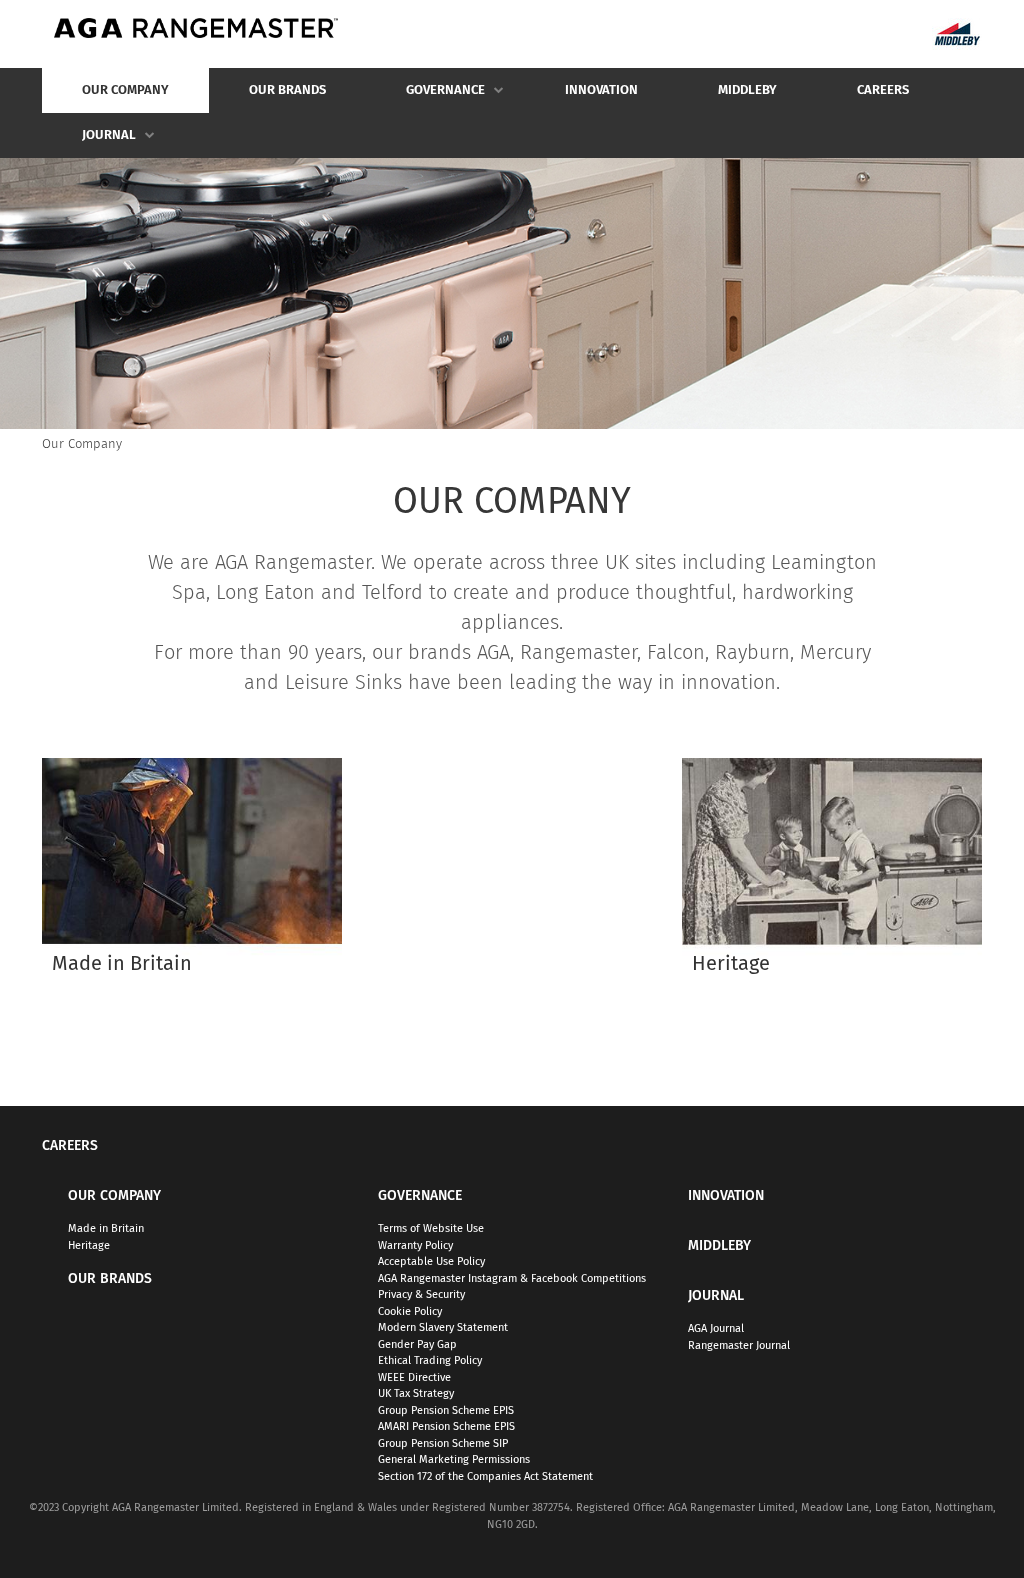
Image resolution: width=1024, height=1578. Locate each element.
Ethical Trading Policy (430, 1360)
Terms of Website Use (431, 1228)
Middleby (747, 90)
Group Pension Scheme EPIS (446, 1410)
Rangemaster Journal (739, 1345)
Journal (89, 143)
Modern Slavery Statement (443, 1327)
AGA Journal (716, 1328)
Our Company (105, 98)
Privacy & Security (421, 1294)
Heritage (89, 1245)
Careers (883, 90)
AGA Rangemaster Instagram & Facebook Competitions (512, 1278)
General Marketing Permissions (454, 1459)
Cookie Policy (410, 1311)
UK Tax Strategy (416, 1393)
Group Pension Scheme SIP (443, 1443)
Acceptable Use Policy (431, 1261)
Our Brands (287, 90)
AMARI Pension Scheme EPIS (446, 1426)
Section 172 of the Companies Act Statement (485, 1476)
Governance (425, 98)
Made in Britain (106, 1228)
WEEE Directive (414, 1377)
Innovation (601, 90)
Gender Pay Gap (417, 1344)
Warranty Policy (415, 1245)
